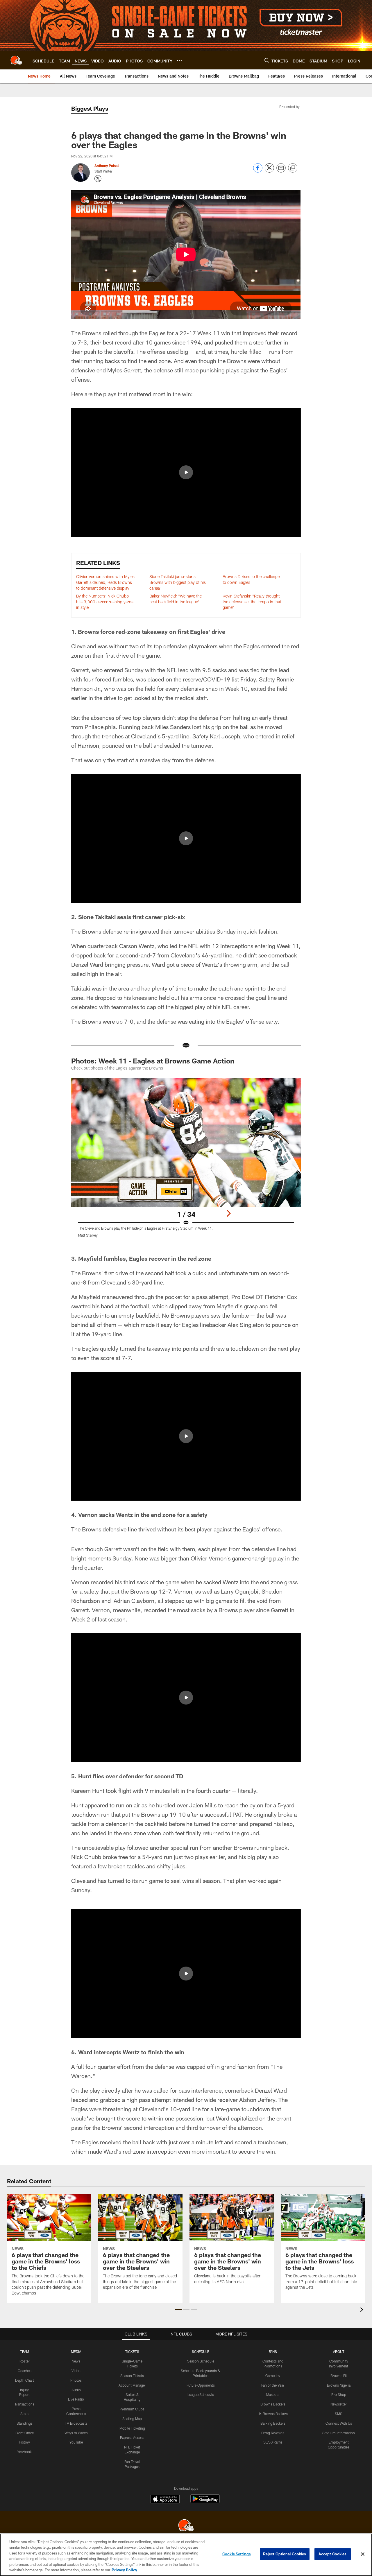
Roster (25, 2361)
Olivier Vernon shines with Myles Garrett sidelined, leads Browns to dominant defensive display (105, 582)
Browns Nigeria (339, 2385)
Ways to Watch (76, 2433)
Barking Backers (273, 2423)
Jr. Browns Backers (273, 2414)
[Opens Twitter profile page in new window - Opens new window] (98, 179)
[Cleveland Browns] (186, 2526)
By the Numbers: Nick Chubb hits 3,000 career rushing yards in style (105, 602)
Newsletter (339, 2404)
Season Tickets (132, 2376)
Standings (25, 2423)
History (24, 2442)
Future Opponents (201, 2385)
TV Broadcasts (76, 2423)
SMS (339, 2414)
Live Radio (76, 2399)
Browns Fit (339, 2376)
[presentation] (363, 2310)
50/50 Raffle (273, 2442)
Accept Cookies (333, 2554)
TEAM (25, 2351)
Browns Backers (273, 2404)
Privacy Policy (124, 2570)
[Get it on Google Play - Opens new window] (205, 2502)
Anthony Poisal (107, 166)
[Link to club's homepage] (16, 60)
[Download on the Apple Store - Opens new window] (165, 2500)
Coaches (25, 2371)
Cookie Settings (237, 2554)
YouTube (76, 2442)
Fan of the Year (273, 2385)
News (76, 2361)
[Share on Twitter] (269, 171)
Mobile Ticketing (132, 2428)
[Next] (228, 1213)
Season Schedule (201, 2361)
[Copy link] (293, 168)
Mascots (273, 2394)
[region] (186, 2555)
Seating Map (132, 2419)
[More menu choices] (179, 60)
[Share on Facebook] (258, 171)
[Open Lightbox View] (186, 1161)
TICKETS (132, 2351)
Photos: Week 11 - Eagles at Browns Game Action (153, 1061)
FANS (273, 2351)
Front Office (25, 2433)
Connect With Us (339, 2423)
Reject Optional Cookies (285, 2554)
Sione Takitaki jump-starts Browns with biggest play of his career (178, 582)
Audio (76, 2390)
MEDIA (76, 2351)
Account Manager (132, 2385)
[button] (186, 472)
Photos (76, 2380)
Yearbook (24, 2452)
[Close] (363, 2554)
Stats (24, 2414)
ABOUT (339, 2351)
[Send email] (281, 171)
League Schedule (201, 2394)
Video (76, 2371)
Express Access (132, 2437)
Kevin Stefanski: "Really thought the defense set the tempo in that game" (252, 602)
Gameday (273, 2376)
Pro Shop (339, 2394)
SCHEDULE (201, 2351)
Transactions (24, 2404)
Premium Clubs (132, 2409)
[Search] (267, 60)
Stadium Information (339, 2433)
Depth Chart (25, 2380)
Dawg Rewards (273, 2433)
